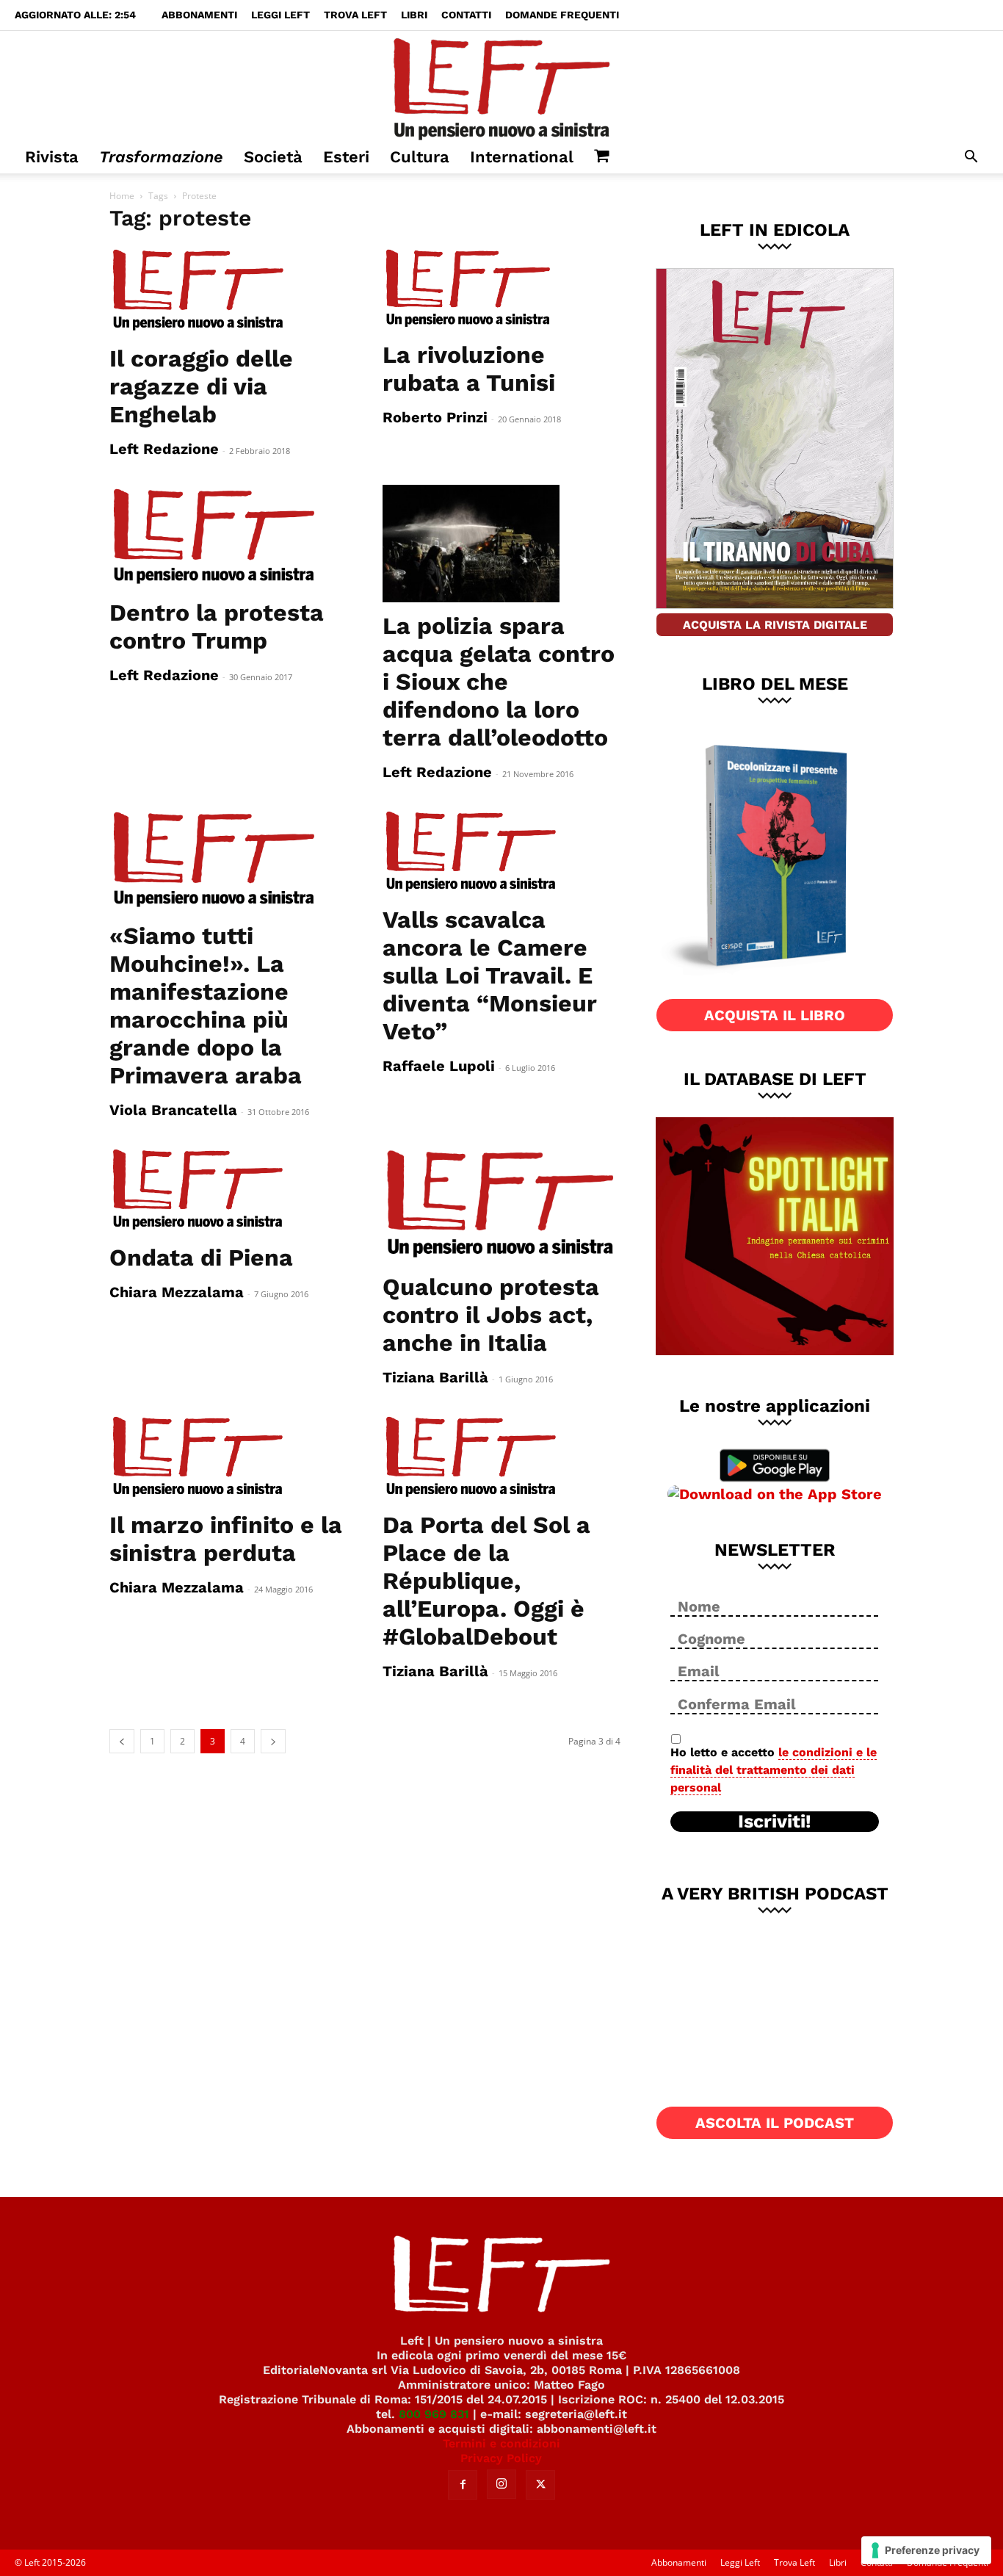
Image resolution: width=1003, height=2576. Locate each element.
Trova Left (355, 15)
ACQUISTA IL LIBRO (775, 1015)
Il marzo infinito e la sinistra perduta (226, 1539)
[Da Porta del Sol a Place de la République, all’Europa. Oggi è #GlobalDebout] (501, 1457)
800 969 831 (434, 2414)
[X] (540, 2485)
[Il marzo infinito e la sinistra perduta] (228, 1457)
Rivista (52, 157)
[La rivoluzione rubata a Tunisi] (501, 289)
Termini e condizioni (501, 2443)
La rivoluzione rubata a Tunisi (469, 369)
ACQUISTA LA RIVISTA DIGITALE (775, 625)
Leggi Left (280, 15)
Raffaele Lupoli (439, 1066)
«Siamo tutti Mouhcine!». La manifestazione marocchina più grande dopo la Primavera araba (206, 1006)
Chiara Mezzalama (177, 1292)
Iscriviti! (775, 1822)
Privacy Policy (501, 2458)
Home (122, 196)
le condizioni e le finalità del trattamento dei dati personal (774, 1770)
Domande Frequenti (562, 15)
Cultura (420, 157)
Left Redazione (164, 449)
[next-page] (273, 1741)
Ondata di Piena (201, 1258)
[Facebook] (463, 2485)
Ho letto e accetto (774, 1770)
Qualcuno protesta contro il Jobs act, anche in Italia (491, 1315)
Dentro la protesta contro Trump (217, 627)
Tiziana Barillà (435, 1377)
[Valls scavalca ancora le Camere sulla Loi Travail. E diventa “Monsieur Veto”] (501, 852)
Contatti (466, 15)
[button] (971, 158)
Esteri (346, 157)
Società (273, 157)
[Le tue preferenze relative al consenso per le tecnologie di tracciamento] (926, 2550)
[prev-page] (122, 1741)
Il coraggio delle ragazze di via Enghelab (201, 386)
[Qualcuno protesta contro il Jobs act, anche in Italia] (501, 1205)
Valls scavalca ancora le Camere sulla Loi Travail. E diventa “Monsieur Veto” (490, 975)
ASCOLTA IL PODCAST (775, 2123)
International (522, 157)
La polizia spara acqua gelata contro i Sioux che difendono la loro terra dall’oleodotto (499, 682)
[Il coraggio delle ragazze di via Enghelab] (228, 291)
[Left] (501, 86)
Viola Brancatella (173, 1110)
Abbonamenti (199, 15)
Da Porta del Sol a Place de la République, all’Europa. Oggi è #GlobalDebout (486, 1581)
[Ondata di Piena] (228, 1190)
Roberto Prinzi (435, 417)
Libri (414, 15)
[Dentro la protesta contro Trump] (228, 537)
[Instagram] (501, 2484)
